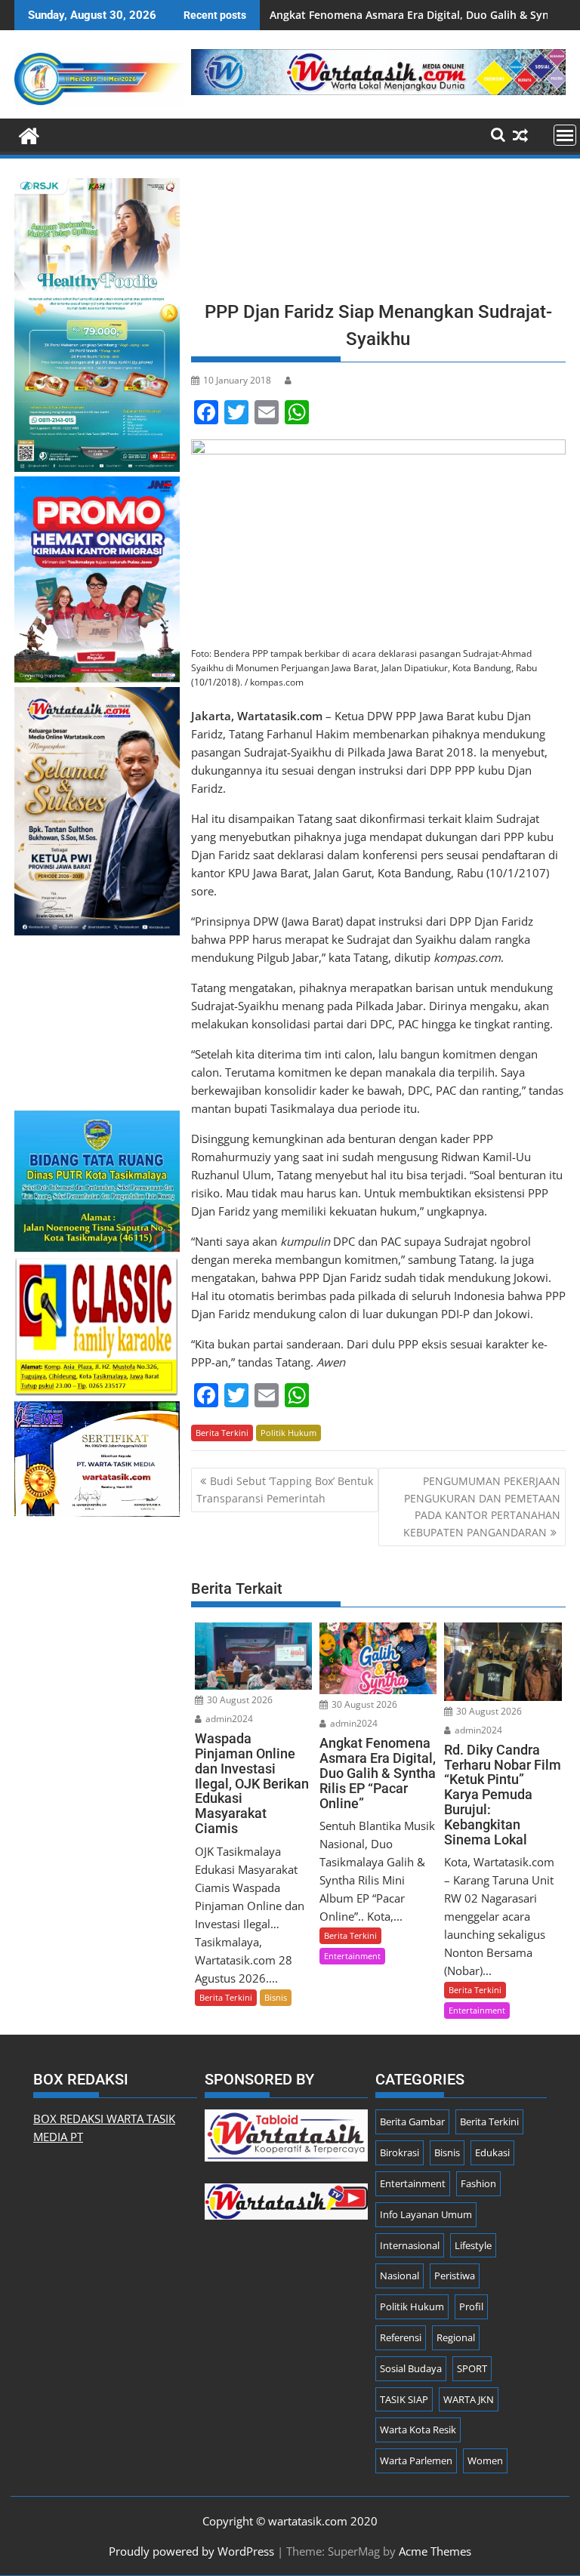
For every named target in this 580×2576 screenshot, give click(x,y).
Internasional (410, 2245)
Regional (456, 2337)
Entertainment (352, 1956)
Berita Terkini (222, 1433)
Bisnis (276, 1997)
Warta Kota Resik (418, 2430)
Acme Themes (435, 2551)
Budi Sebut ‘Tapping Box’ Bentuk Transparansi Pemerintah (285, 1489)
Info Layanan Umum (426, 2214)
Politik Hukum (288, 1433)
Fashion (478, 2183)
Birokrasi (400, 2152)
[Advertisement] (378, 234)
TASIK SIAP (404, 2399)
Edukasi (492, 2152)
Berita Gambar (412, 2122)
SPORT (472, 2368)
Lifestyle (473, 2245)
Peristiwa (455, 2276)
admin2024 (228, 1719)
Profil (471, 2306)
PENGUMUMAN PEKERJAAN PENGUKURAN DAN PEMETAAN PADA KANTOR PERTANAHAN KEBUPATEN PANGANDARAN (482, 1506)
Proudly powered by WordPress (191, 2551)
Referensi (401, 2337)
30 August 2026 (239, 1700)
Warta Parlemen (416, 2460)
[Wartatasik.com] (29, 134)
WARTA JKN (469, 2399)
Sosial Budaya (411, 2368)
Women (485, 2460)
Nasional (400, 2276)
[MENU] (565, 135)
